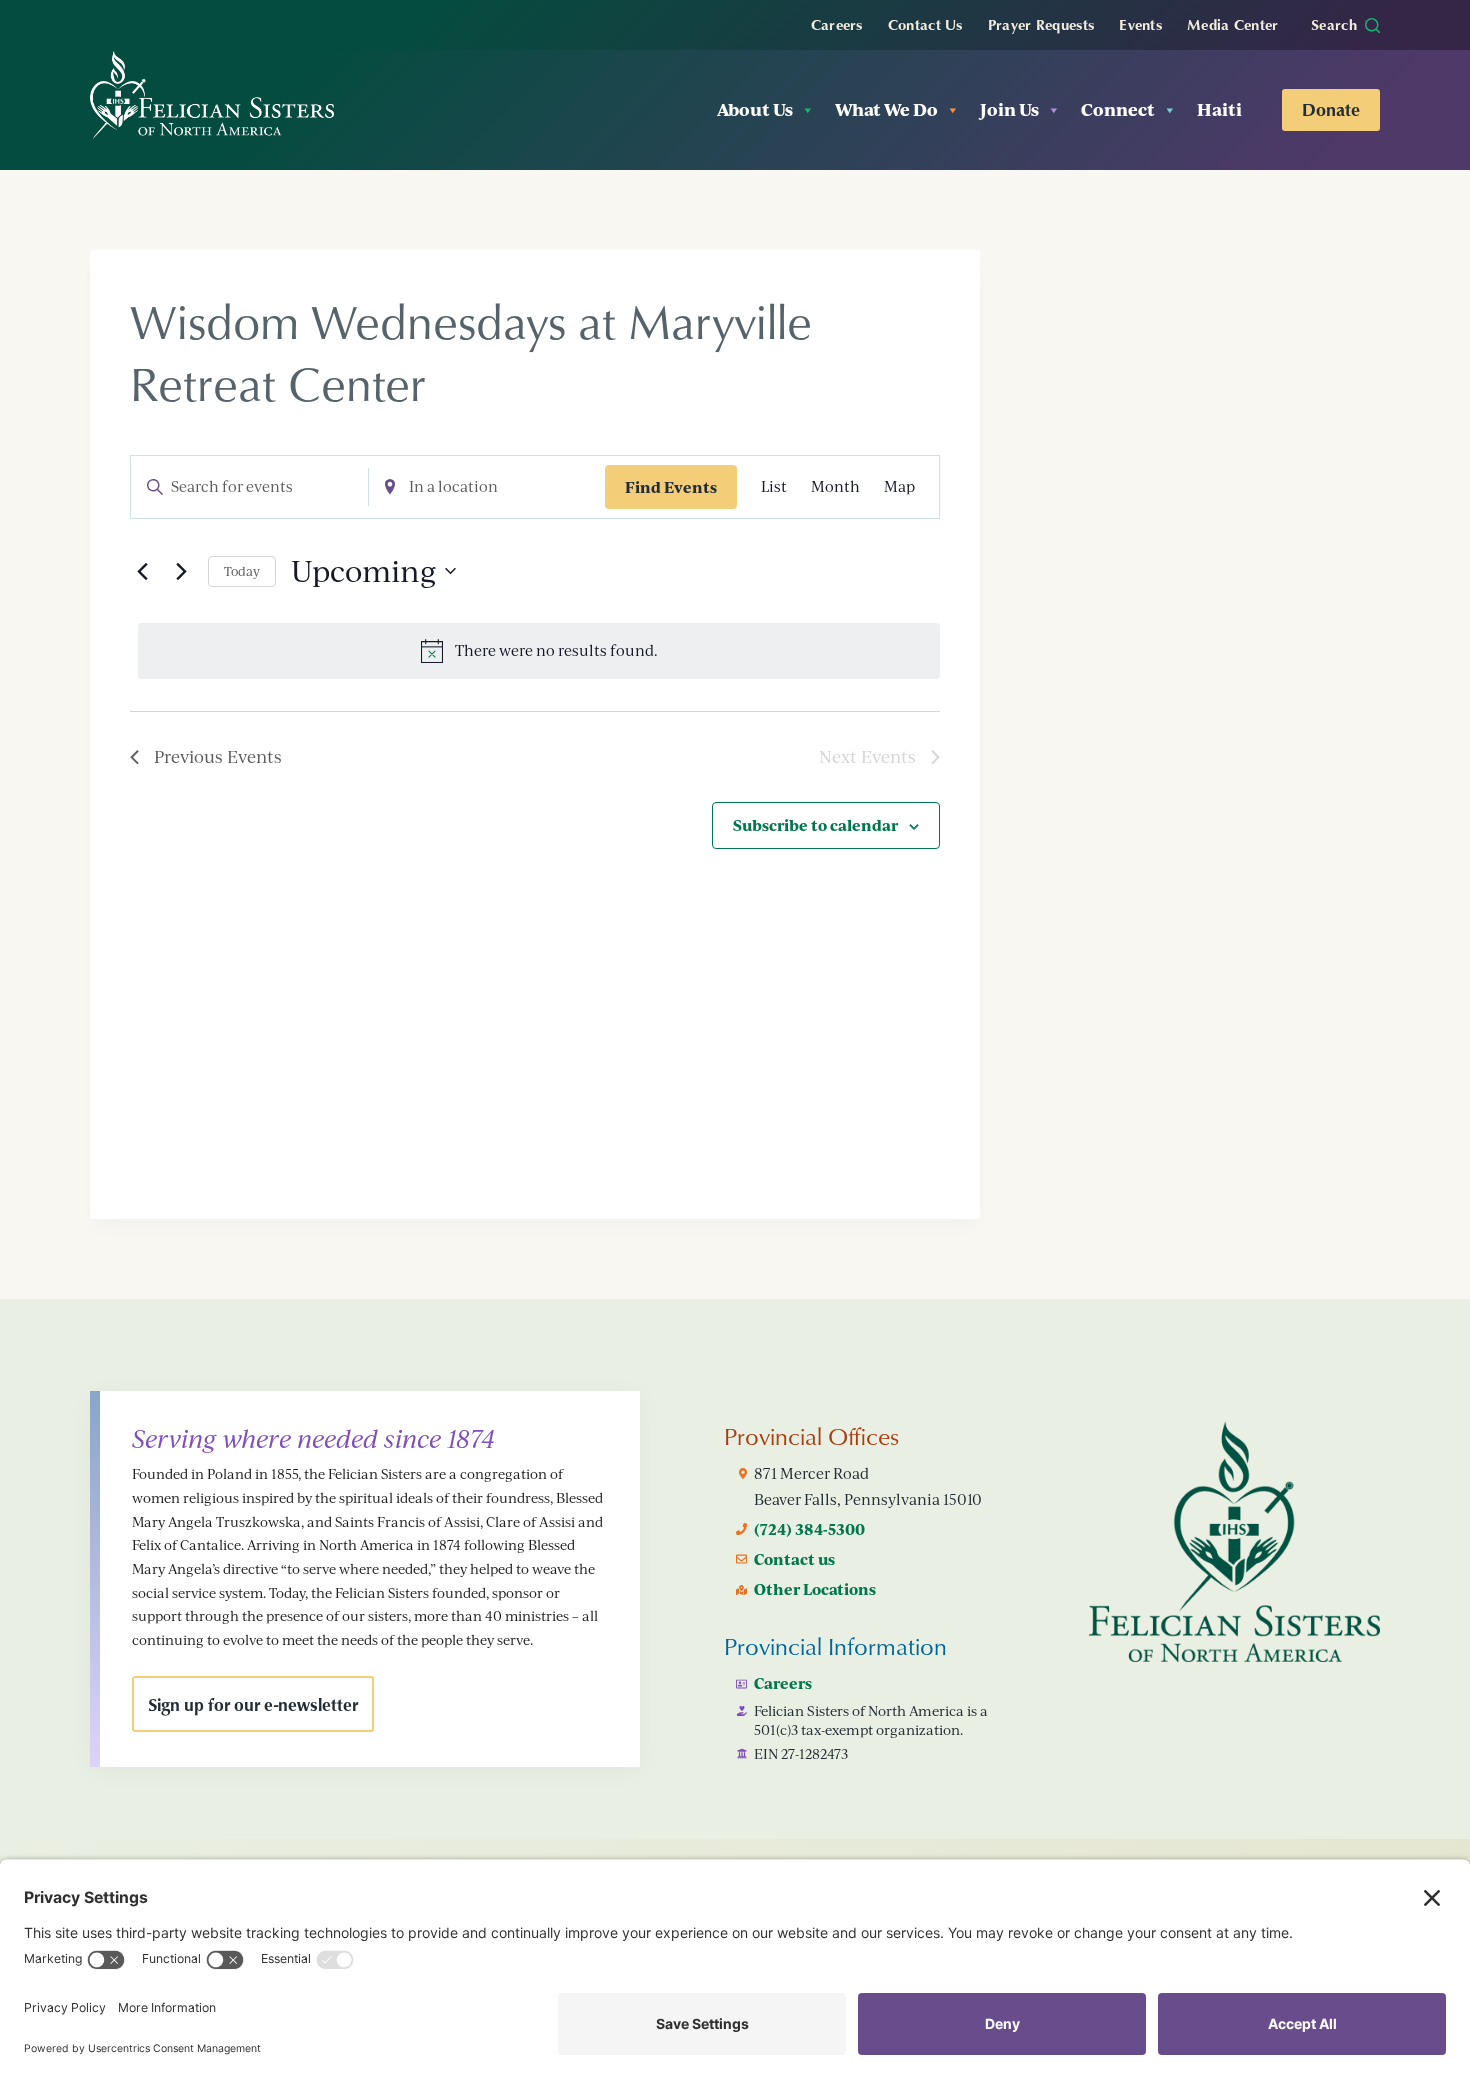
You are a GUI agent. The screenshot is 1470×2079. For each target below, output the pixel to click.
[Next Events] (181, 571)
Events (1140, 24)
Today (242, 571)
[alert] (539, 651)
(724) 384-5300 (809, 1529)
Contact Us (925, 24)
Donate (1331, 109)
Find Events (671, 487)
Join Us (1009, 109)
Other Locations (815, 1589)
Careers (837, 24)
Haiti (1219, 109)
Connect (1118, 109)
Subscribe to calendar (815, 825)
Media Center (1233, 24)
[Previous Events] (142, 571)
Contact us (794, 1559)
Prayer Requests (1041, 24)
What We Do (886, 109)
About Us (755, 109)
